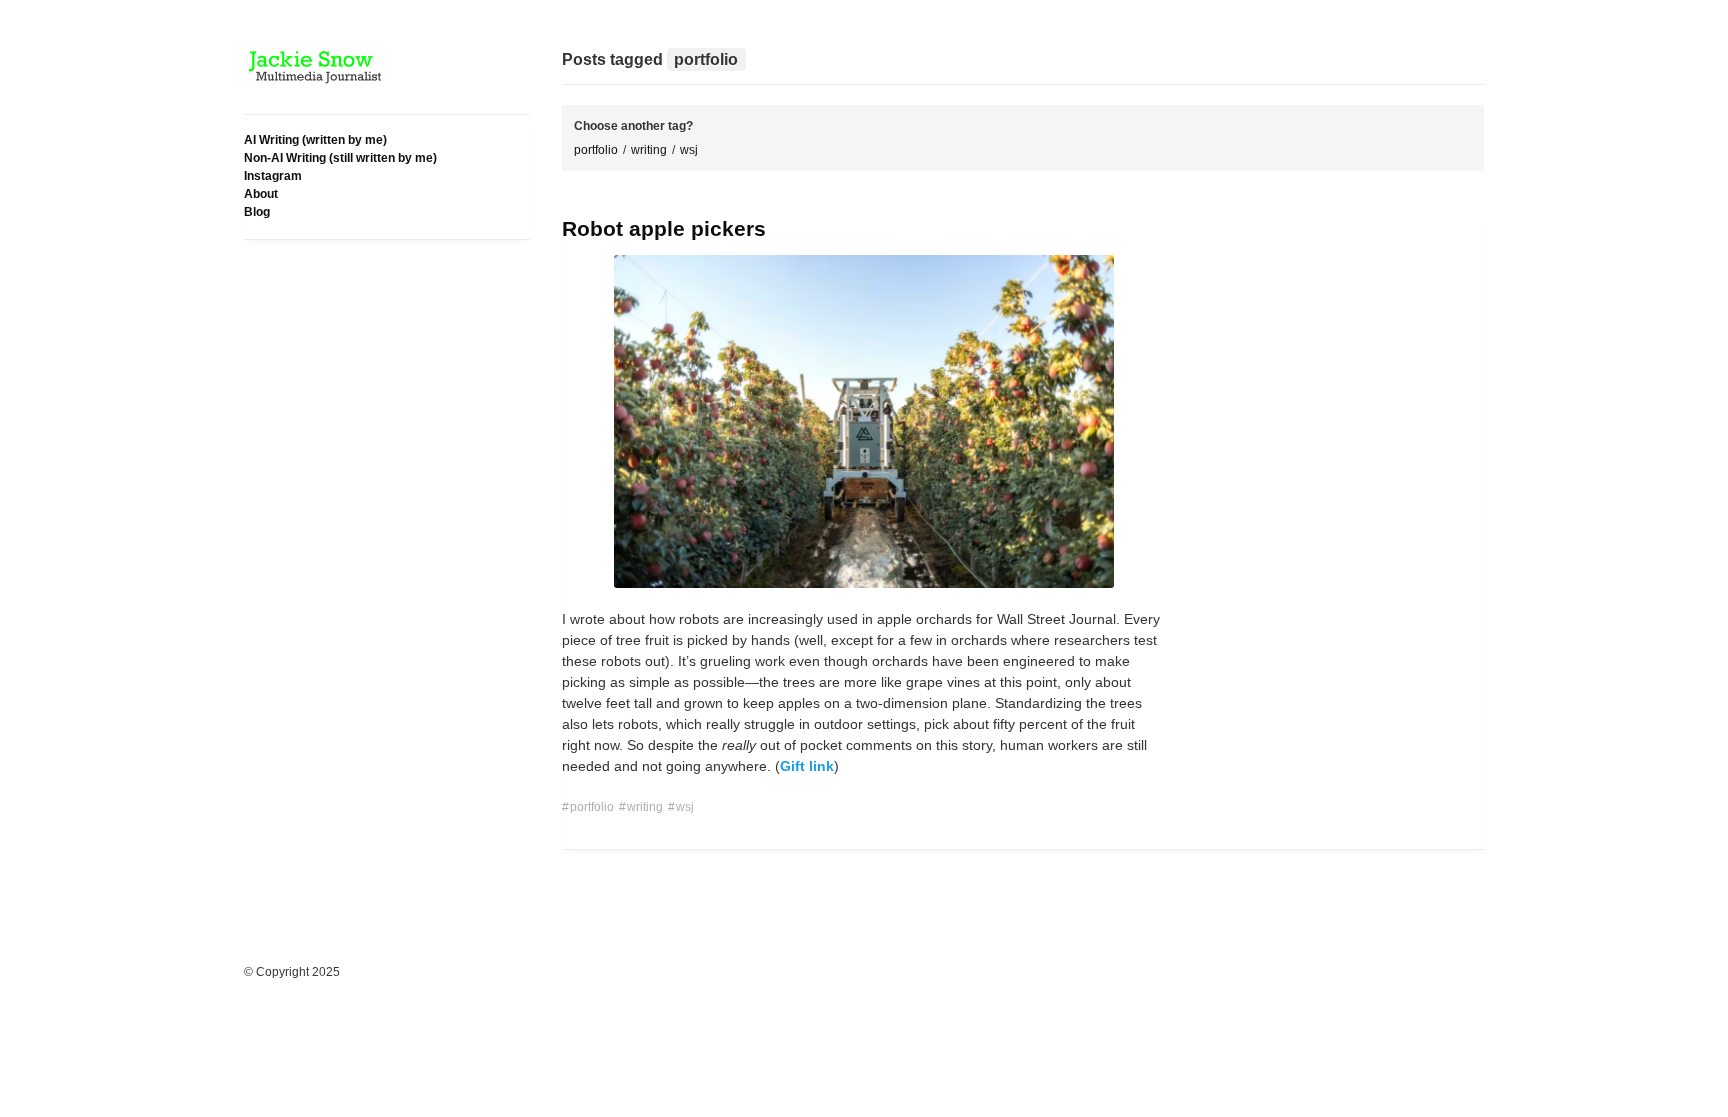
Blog (257, 212)
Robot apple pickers (664, 228)
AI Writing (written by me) (315, 140)
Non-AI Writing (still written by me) (340, 158)
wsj (689, 150)
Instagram (273, 176)
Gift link (807, 766)
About (261, 194)
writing (649, 150)
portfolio (596, 150)
